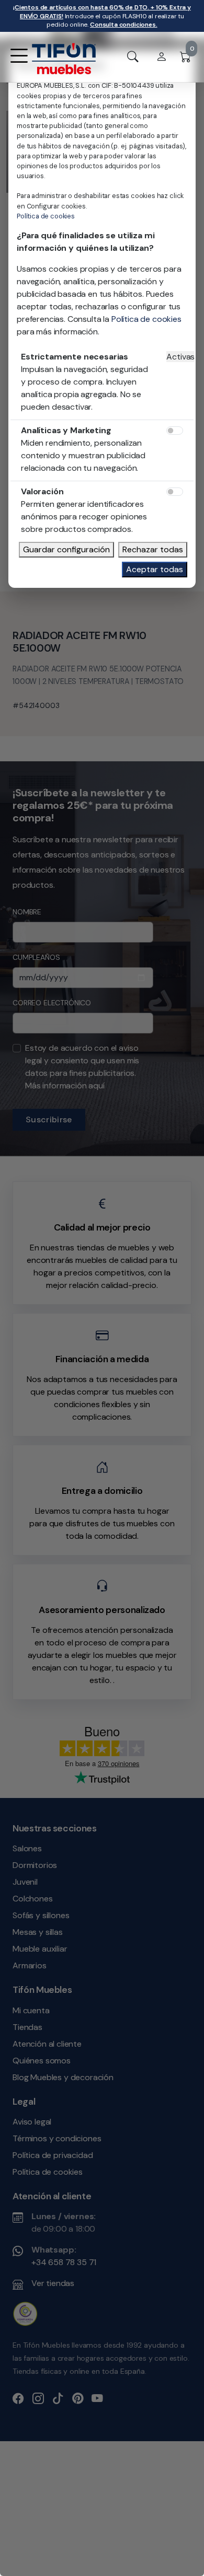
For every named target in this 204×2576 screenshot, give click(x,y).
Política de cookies (46, 216)
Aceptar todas (155, 569)
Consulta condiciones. (124, 25)
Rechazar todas (153, 549)
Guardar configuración (66, 549)
